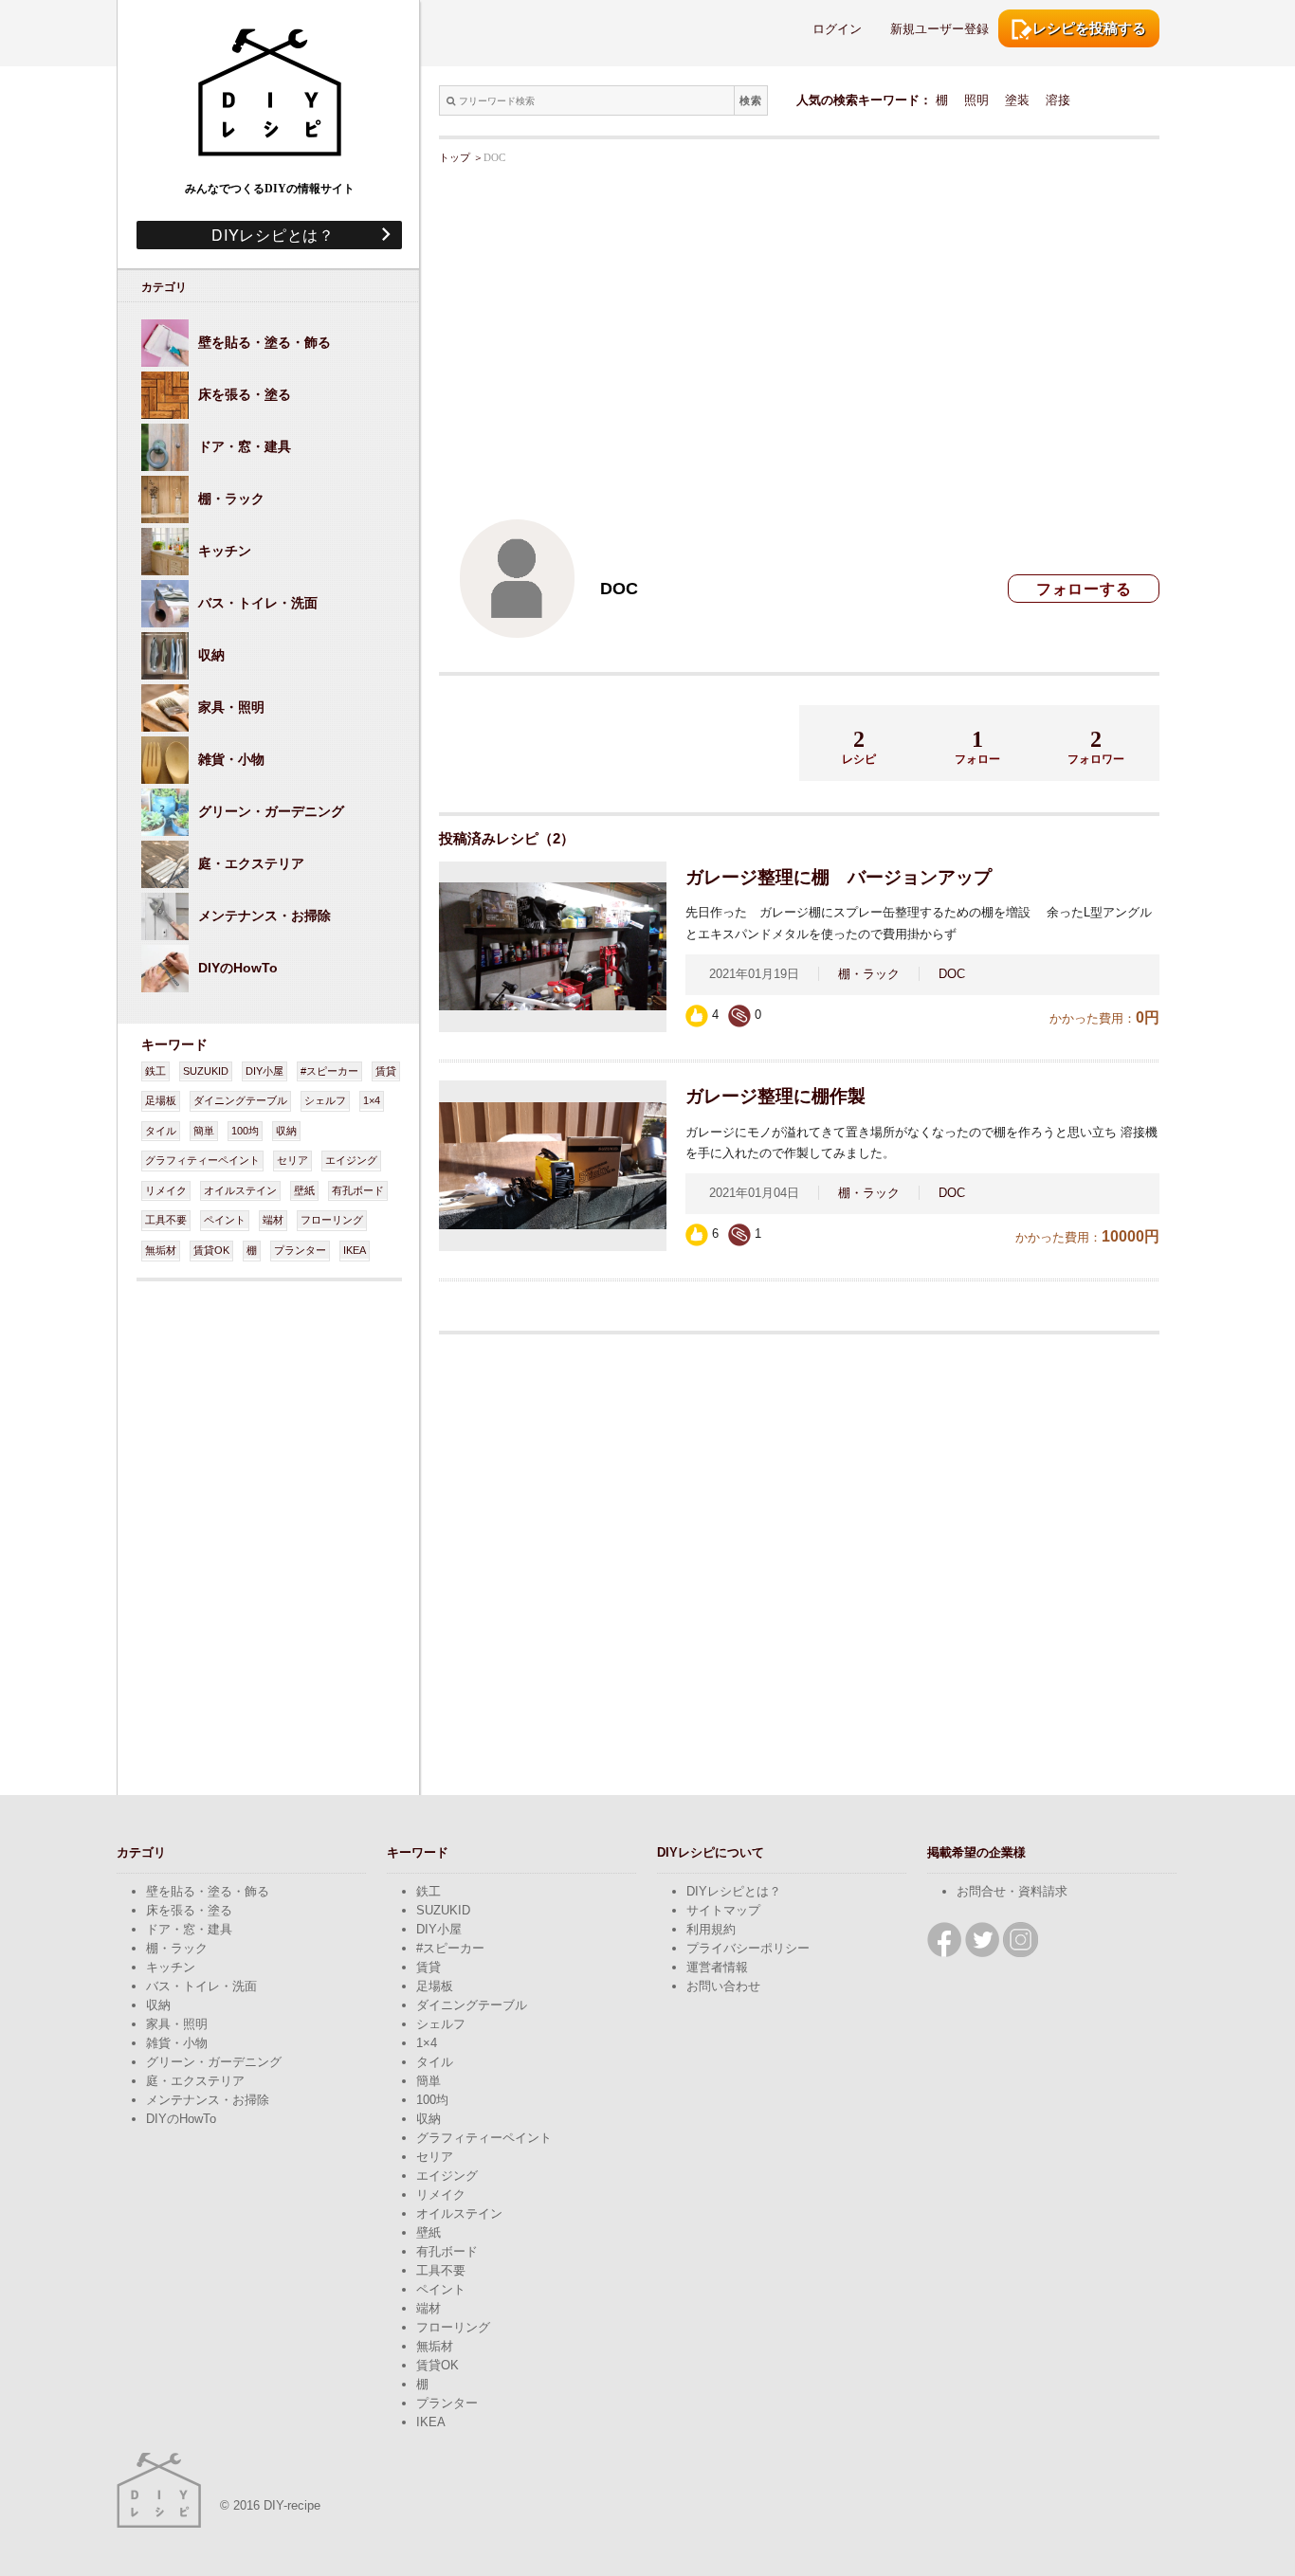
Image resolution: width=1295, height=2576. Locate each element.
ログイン (837, 29)
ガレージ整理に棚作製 (775, 1096)
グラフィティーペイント (202, 1160)
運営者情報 (717, 1967)
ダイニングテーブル (240, 1100)
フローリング (332, 1220)
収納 (286, 1131)
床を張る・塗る (189, 1910)
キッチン (171, 1967)
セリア (292, 1160)
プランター (300, 1250)
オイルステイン (240, 1190)
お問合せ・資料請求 (1012, 1891)
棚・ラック (869, 974)
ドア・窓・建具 (189, 1929)
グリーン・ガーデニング (214, 2062)
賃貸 (386, 1071)
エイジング (351, 1160)
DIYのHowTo (181, 2119)
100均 (245, 1131)
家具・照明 (177, 2024)
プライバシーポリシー (748, 1948)
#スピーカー (329, 1071)
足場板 (161, 1100)
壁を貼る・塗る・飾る (208, 1891)
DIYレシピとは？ (265, 235)
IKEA (355, 1250)
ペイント (225, 1220)
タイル (161, 1131)
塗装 (1017, 100)
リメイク (166, 1190)
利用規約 (711, 1929)
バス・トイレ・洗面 (201, 1986)
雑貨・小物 (177, 2043)
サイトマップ (723, 1910)
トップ (455, 157)
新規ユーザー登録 (939, 29)
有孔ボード (358, 1190)
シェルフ (325, 1100)
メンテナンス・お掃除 (208, 2100)
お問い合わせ (723, 1986)
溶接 (1058, 100)
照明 (976, 100)
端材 (273, 1220)
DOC (952, 974)
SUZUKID (206, 1071)
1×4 (372, 1100)
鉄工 (155, 1071)
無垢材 (161, 1250)
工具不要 (166, 1220)
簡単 (204, 1131)
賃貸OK (211, 1250)
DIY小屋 (264, 1071)
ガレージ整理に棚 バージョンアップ (839, 877)
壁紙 (304, 1190)
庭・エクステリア (195, 2081)
